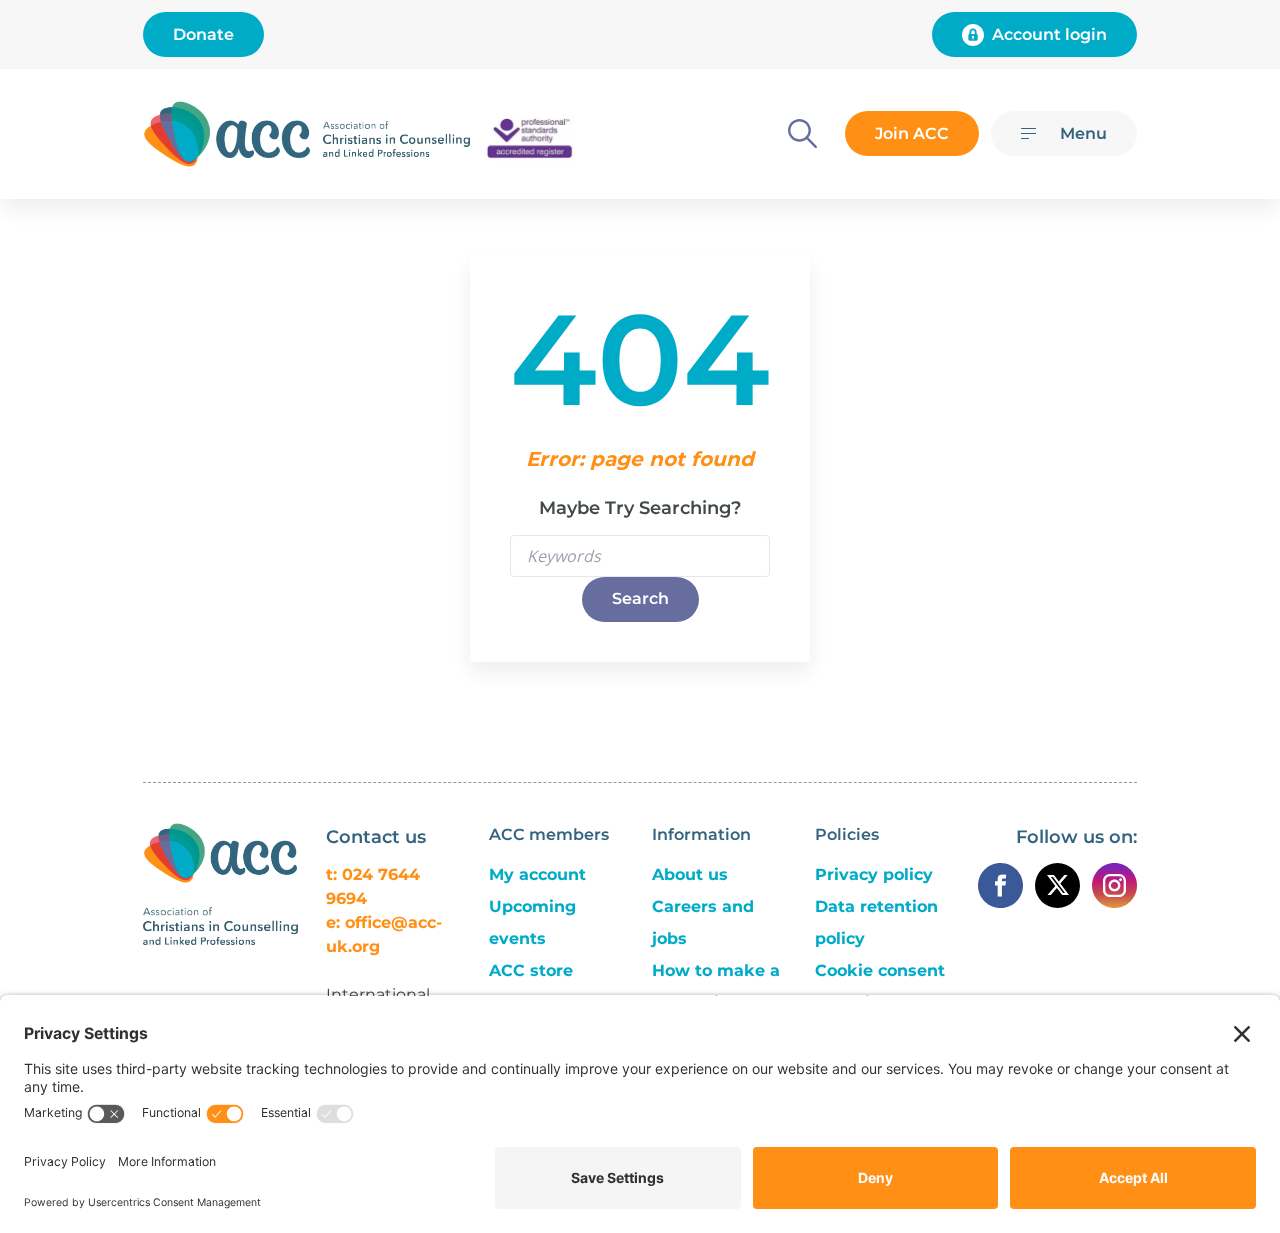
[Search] (802, 133)
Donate (203, 34)
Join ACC (912, 133)
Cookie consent (880, 970)
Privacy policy (874, 874)
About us (690, 874)
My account (537, 874)
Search (640, 598)
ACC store (531, 970)
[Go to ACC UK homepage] (227, 134)
